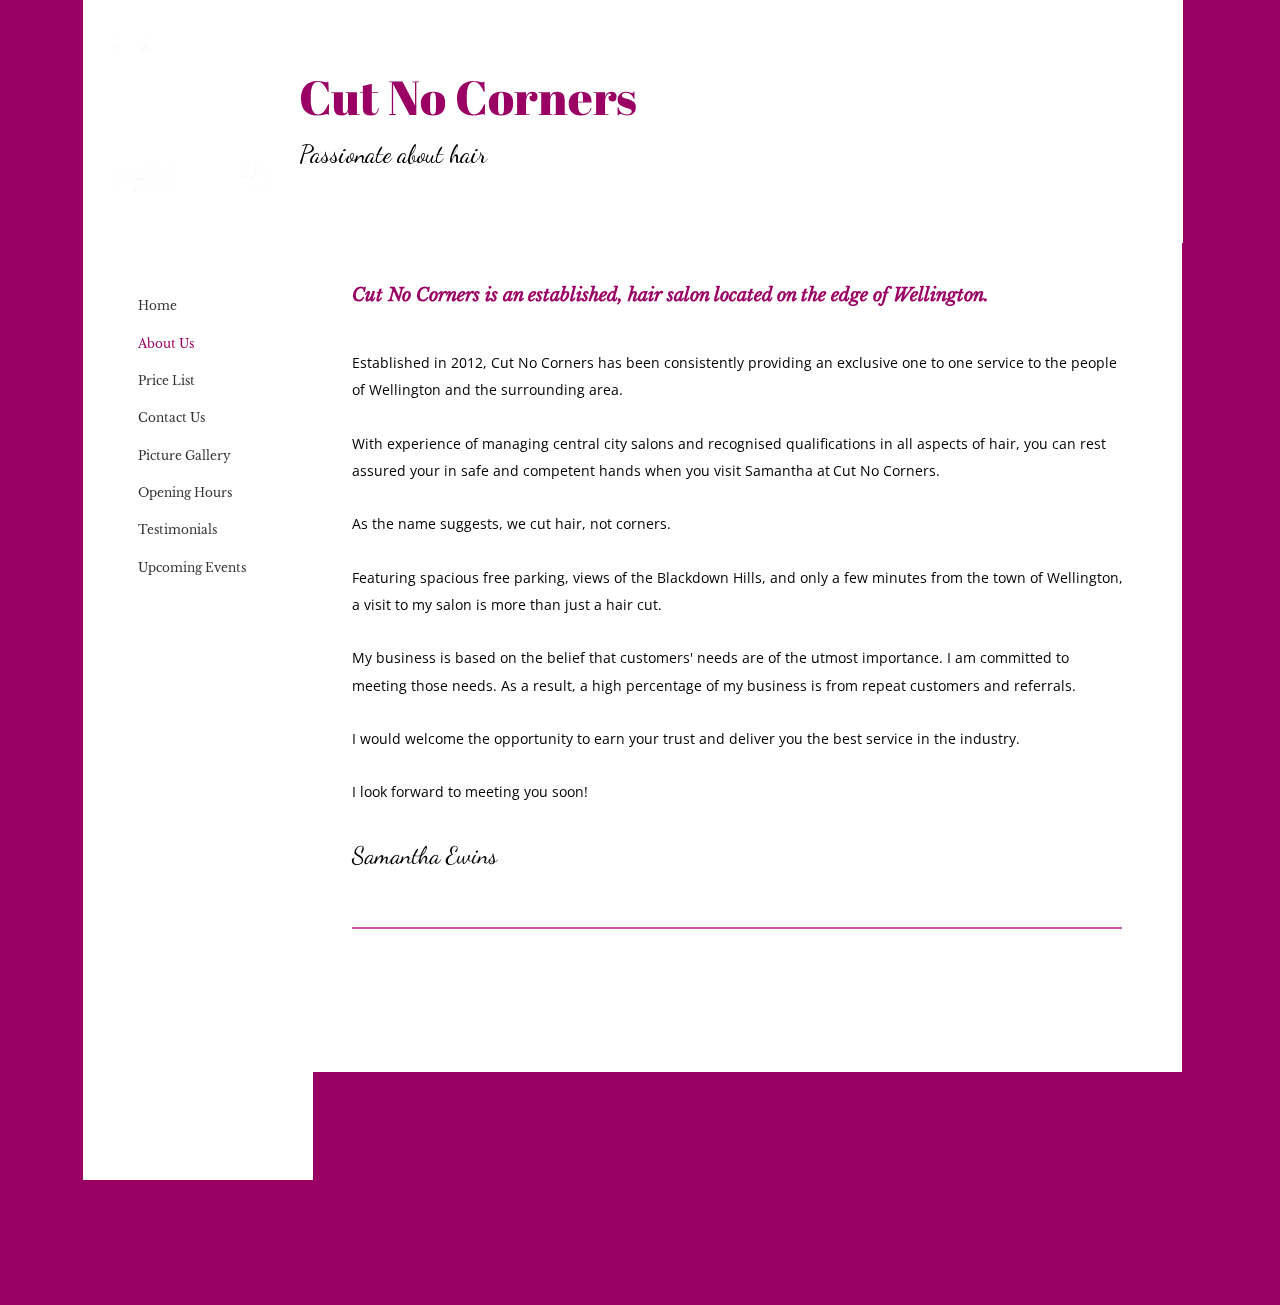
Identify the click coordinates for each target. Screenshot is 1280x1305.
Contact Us (171, 417)
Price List (166, 380)
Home (157, 305)
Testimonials (177, 529)
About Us (166, 343)
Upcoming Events (192, 567)
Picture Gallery (184, 455)
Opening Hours (185, 492)
